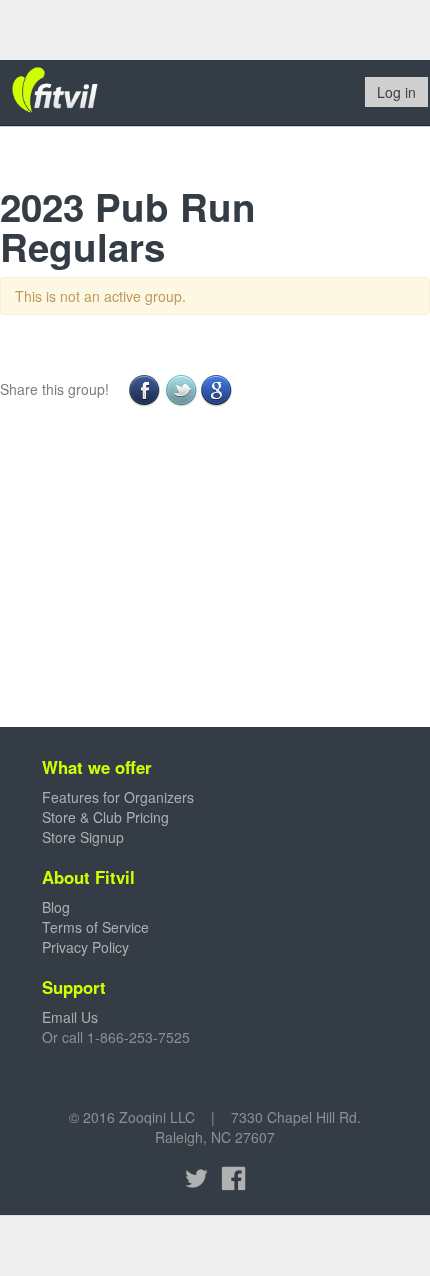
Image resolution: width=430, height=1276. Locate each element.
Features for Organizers (118, 797)
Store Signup (83, 837)
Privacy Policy (85, 947)
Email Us (70, 1017)
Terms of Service (95, 927)
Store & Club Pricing (105, 817)
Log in (396, 92)
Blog (56, 907)
